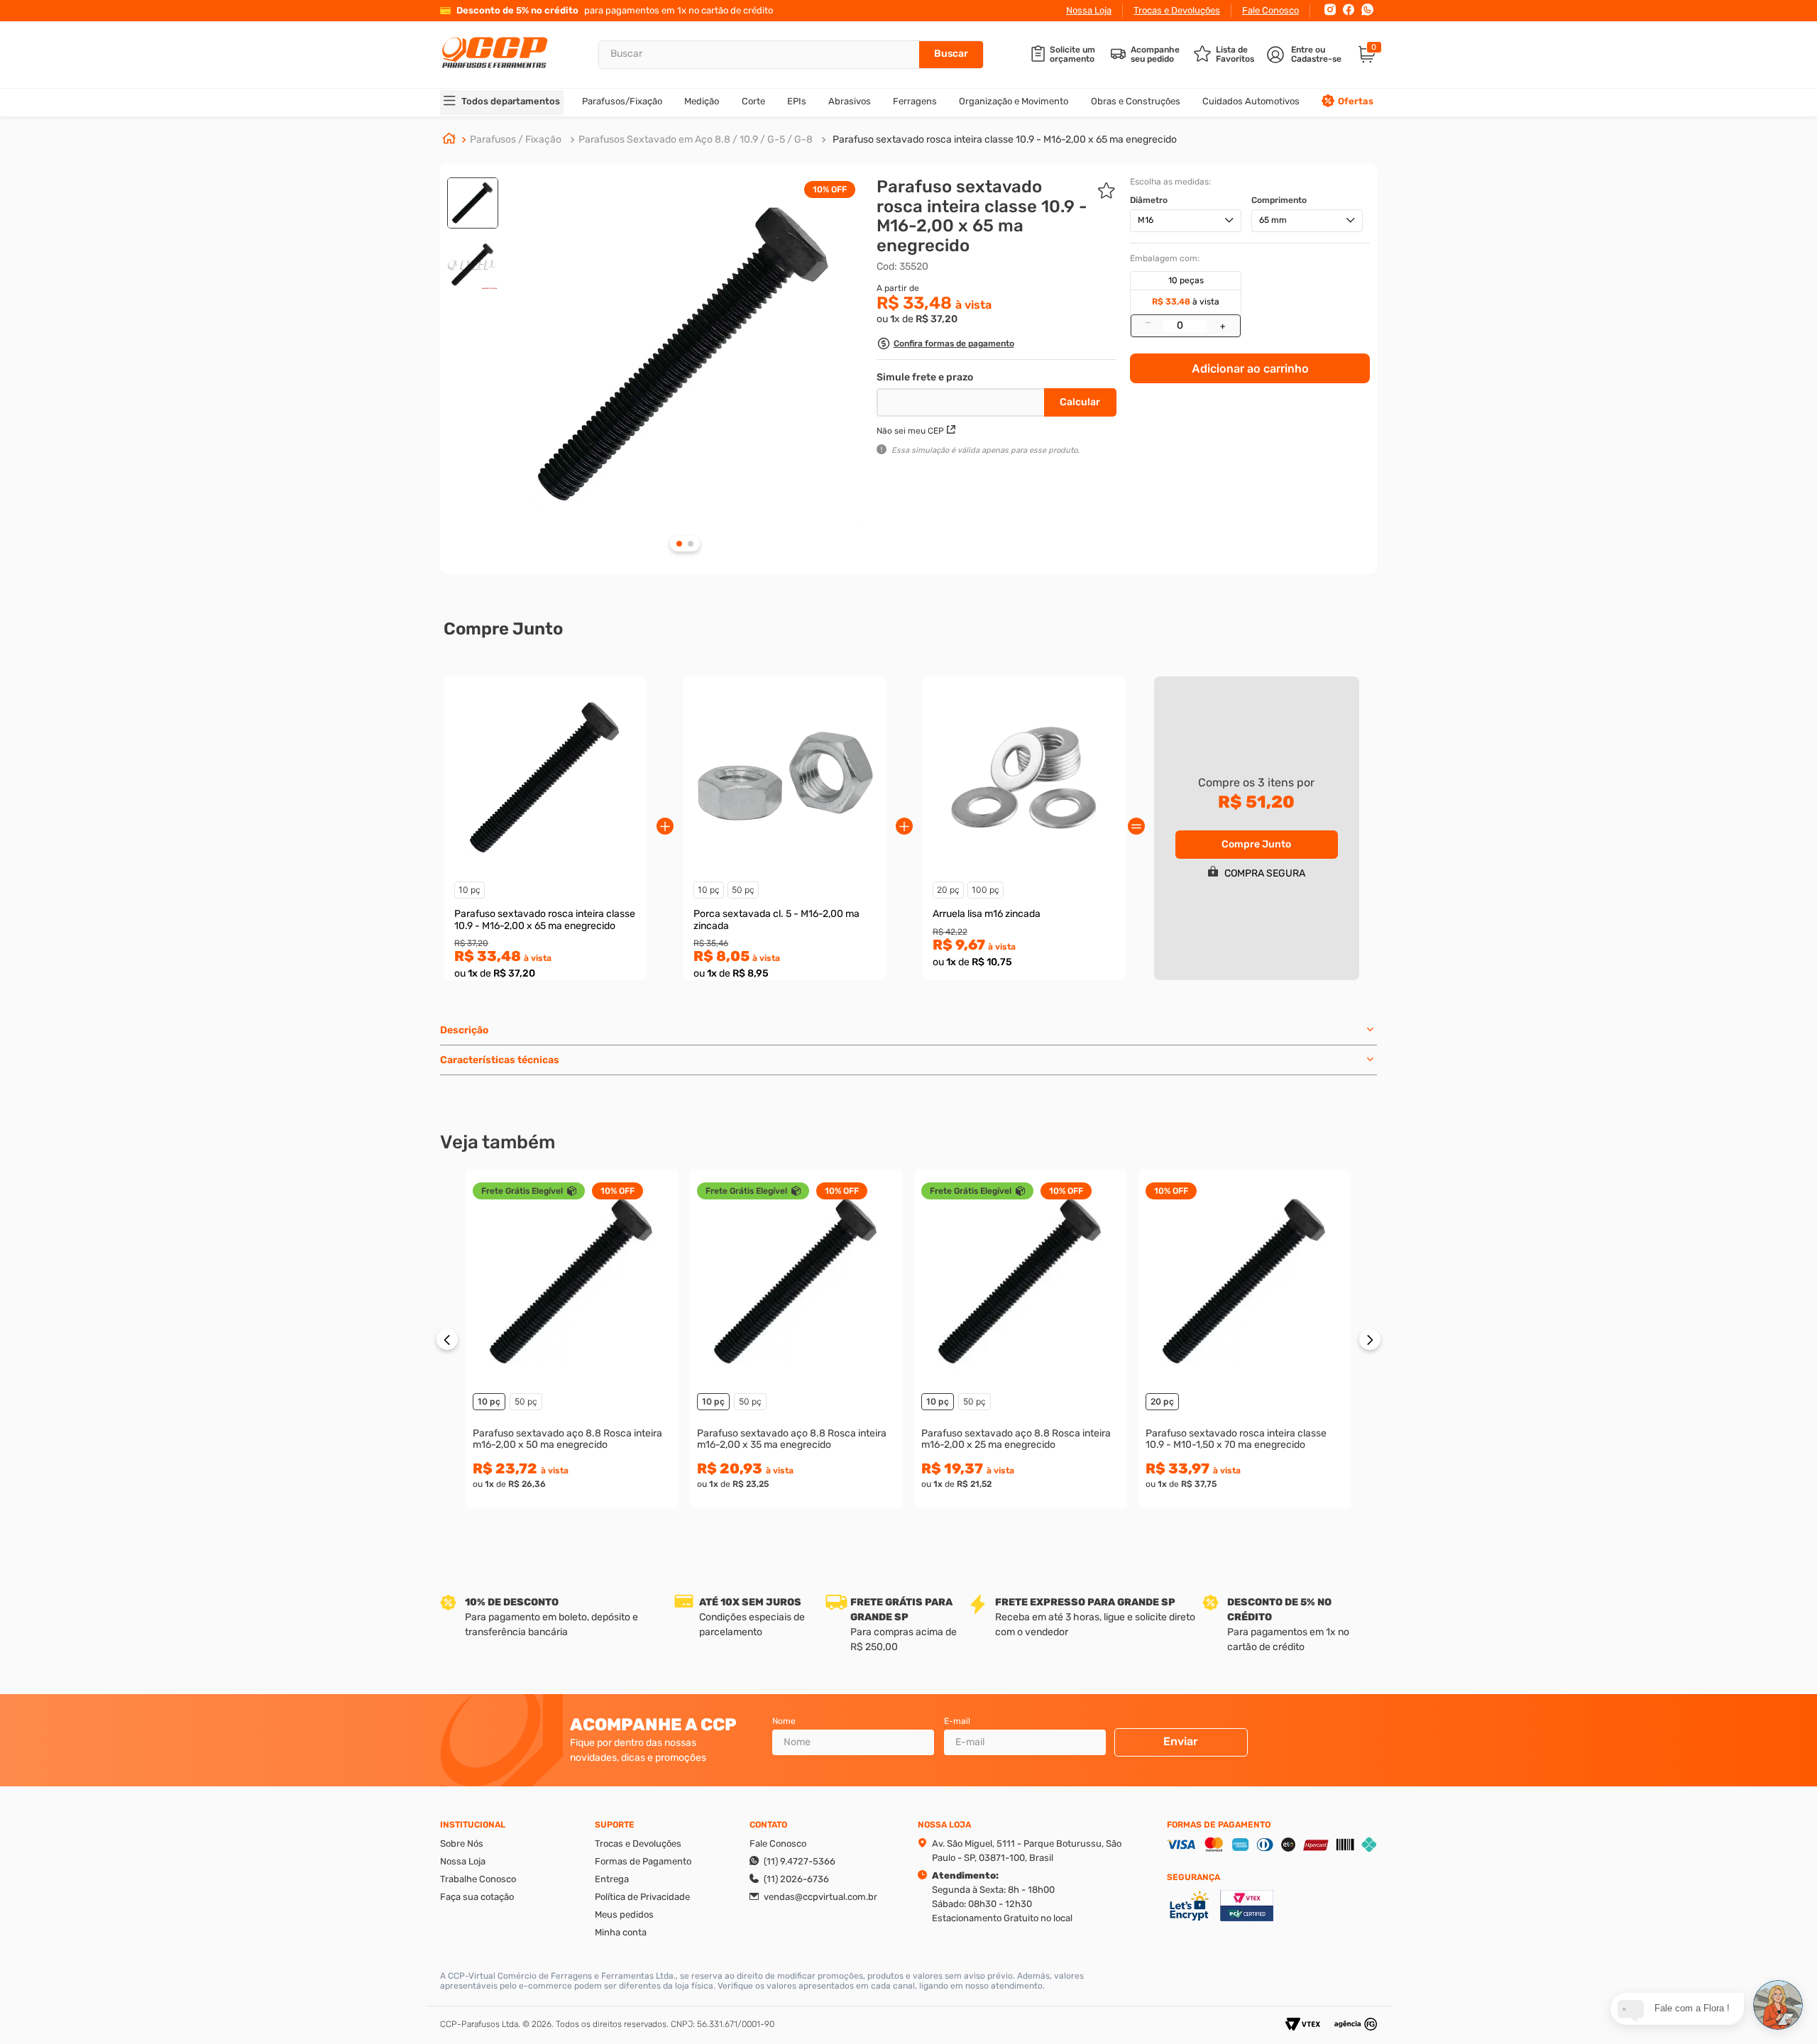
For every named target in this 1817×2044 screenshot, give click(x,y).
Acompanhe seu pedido (1155, 55)
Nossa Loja (1089, 10)
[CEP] (962, 400)
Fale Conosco (1270, 10)
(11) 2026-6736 (796, 1879)
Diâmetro (1149, 200)
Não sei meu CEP (910, 431)
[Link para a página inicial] (449, 140)
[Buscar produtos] (951, 55)
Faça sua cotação (477, 1897)
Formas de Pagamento (643, 1861)
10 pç (470, 890)
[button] (945, 345)
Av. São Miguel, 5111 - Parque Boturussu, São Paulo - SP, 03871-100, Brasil (1027, 1851)
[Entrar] (1306, 55)
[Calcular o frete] (1080, 402)
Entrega (612, 1879)
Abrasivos (850, 101)
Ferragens (915, 101)
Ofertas (1356, 101)
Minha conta (621, 1932)
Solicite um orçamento (1072, 55)
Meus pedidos (624, 1914)
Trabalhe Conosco (478, 1879)
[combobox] (791, 55)
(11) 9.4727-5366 (800, 1861)
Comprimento (1279, 200)
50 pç (743, 890)
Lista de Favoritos (1235, 55)
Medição (702, 101)
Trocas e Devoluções (1177, 10)
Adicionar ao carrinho (1250, 368)
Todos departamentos (511, 101)
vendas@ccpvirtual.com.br (820, 1897)
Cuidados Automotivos (1251, 101)
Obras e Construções (1136, 101)
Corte (753, 101)
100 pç (986, 890)
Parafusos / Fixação (516, 139)
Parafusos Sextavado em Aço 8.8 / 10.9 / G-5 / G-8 (696, 139)
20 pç (948, 890)
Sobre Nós (462, 1844)
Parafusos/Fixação (622, 101)
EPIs (797, 101)
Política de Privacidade (642, 1897)
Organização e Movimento (1014, 101)
